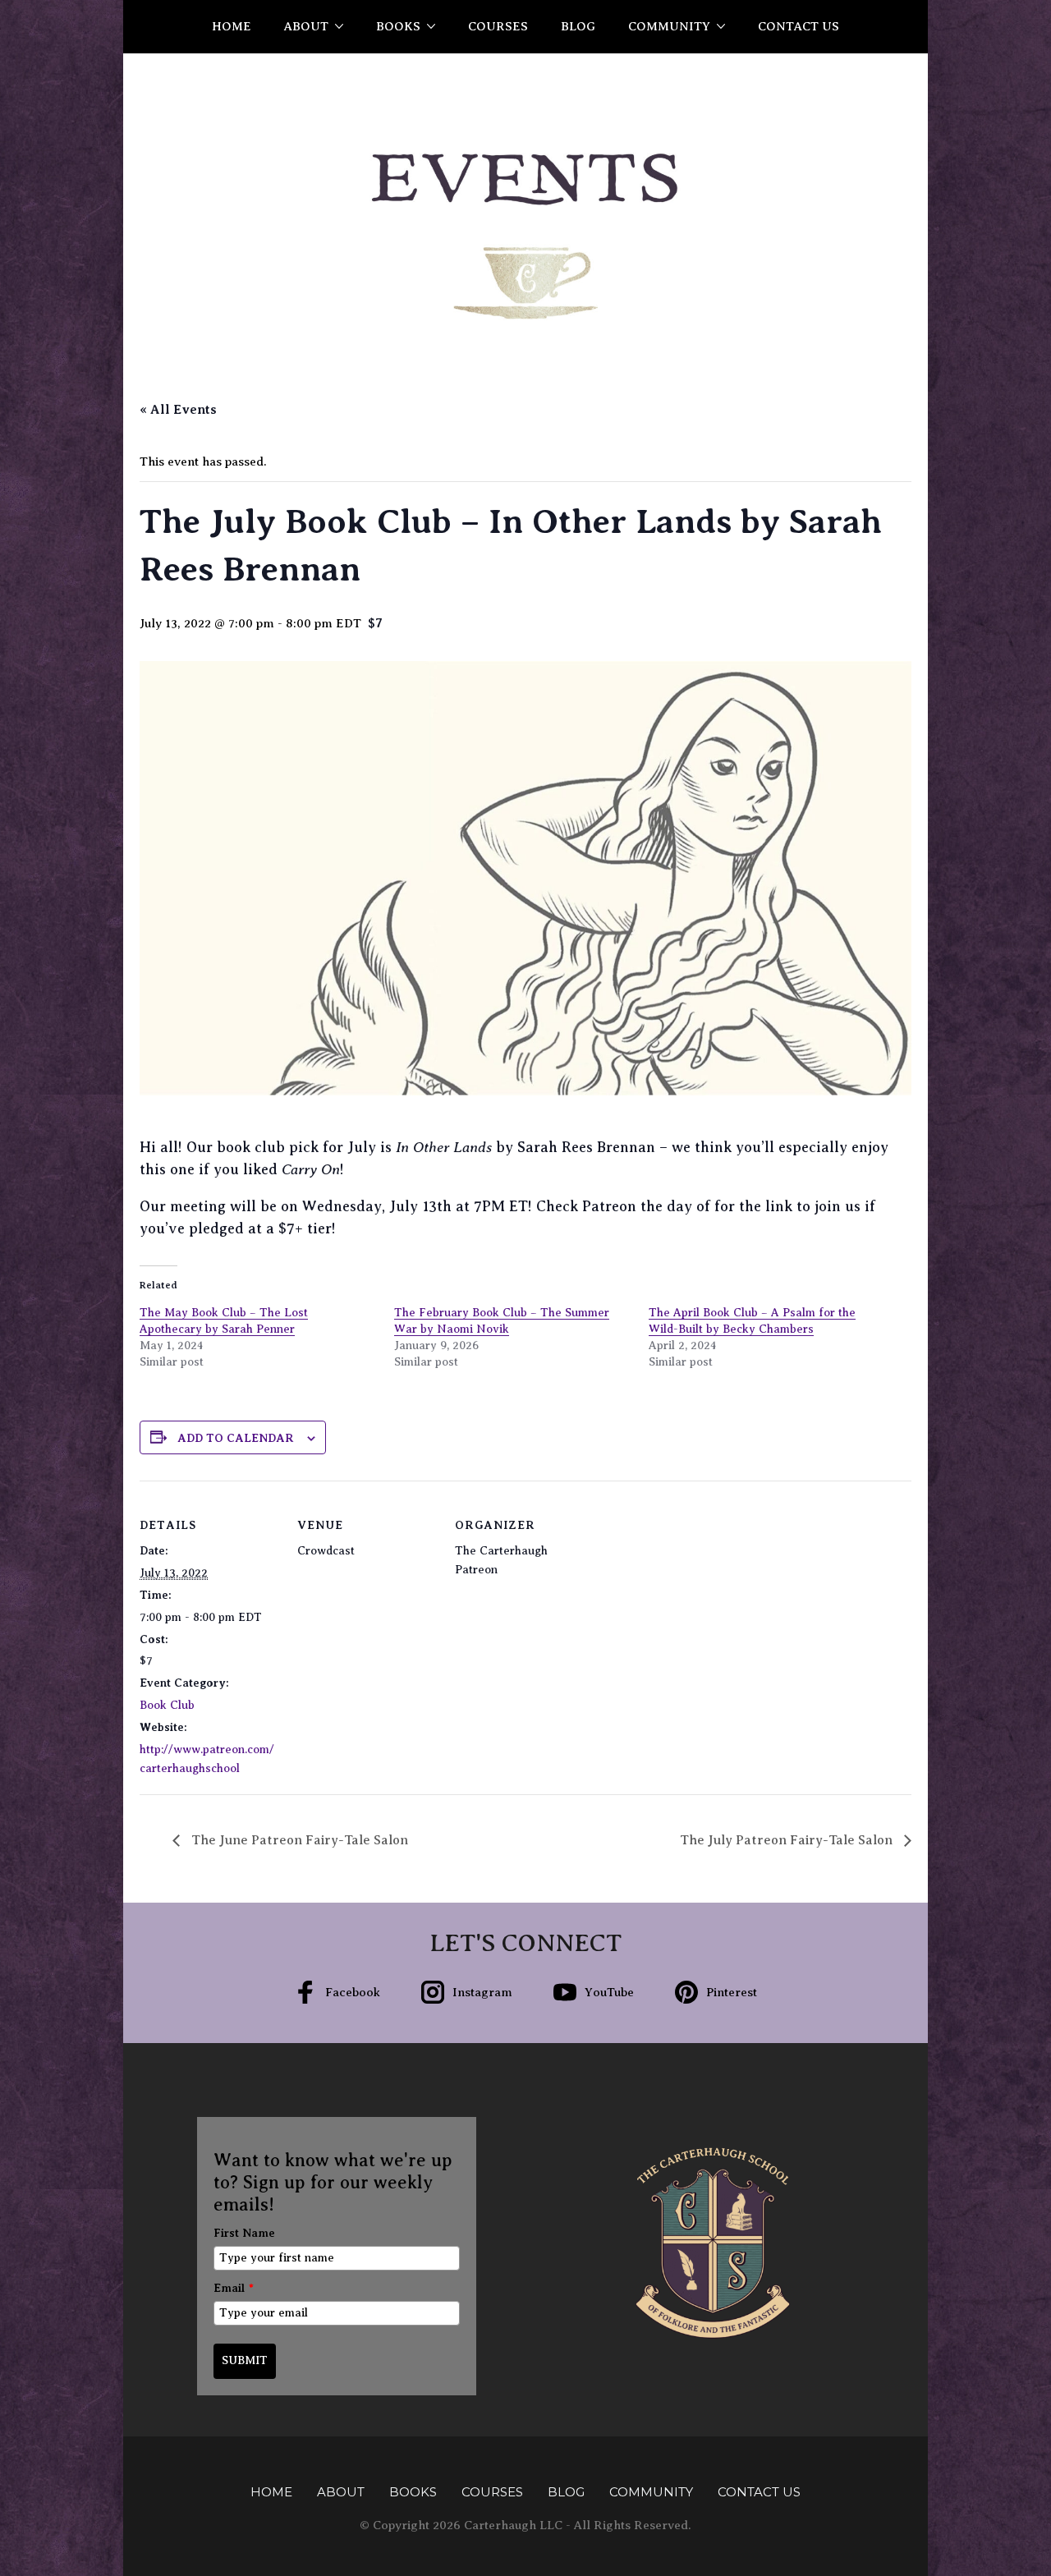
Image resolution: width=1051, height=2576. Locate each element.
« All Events (178, 410)
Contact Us (799, 26)
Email (234, 2288)
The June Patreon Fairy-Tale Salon (298, 1840)
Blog (578, 26)
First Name (244, 2233)
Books (398, 26)
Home (232, 26)
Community (669, 26)
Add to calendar (236, 1438)
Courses (498, 26)
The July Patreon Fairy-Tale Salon (788, 1840)
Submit (245, 2360)
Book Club (167, 1705)
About (306, 26)
